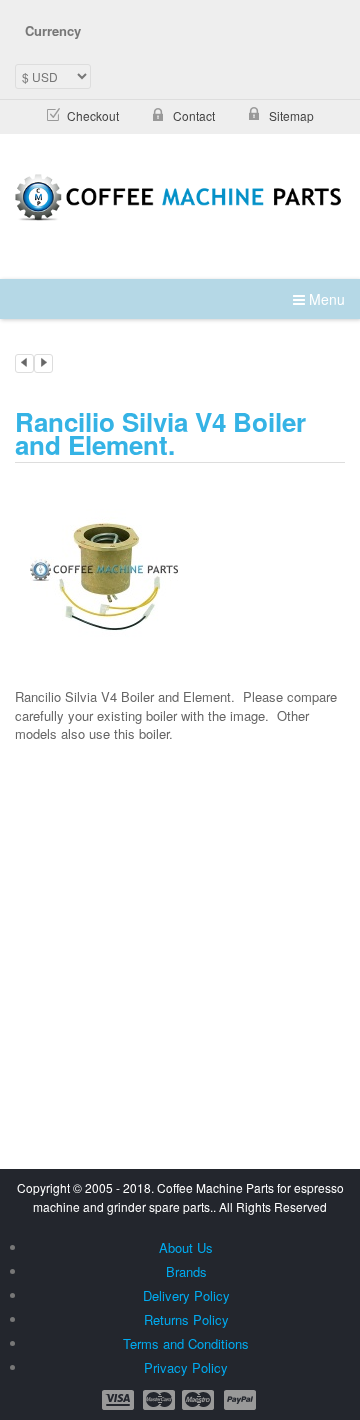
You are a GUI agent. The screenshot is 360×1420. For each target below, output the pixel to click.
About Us (186, 1247)
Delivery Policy (186, 1295)
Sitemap (291, 115)
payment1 (120, 1400)
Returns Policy (186, 1319)
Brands (186, 1271)
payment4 (200, 1400)
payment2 (160, 1400)
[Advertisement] (180, 893)
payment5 (240, 1400)
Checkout (93, 115)
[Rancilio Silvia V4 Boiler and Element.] (105, 566)
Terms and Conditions (186, 1343)
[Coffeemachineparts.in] (180, 198)
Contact (194, 115)
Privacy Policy (186, 1367)
